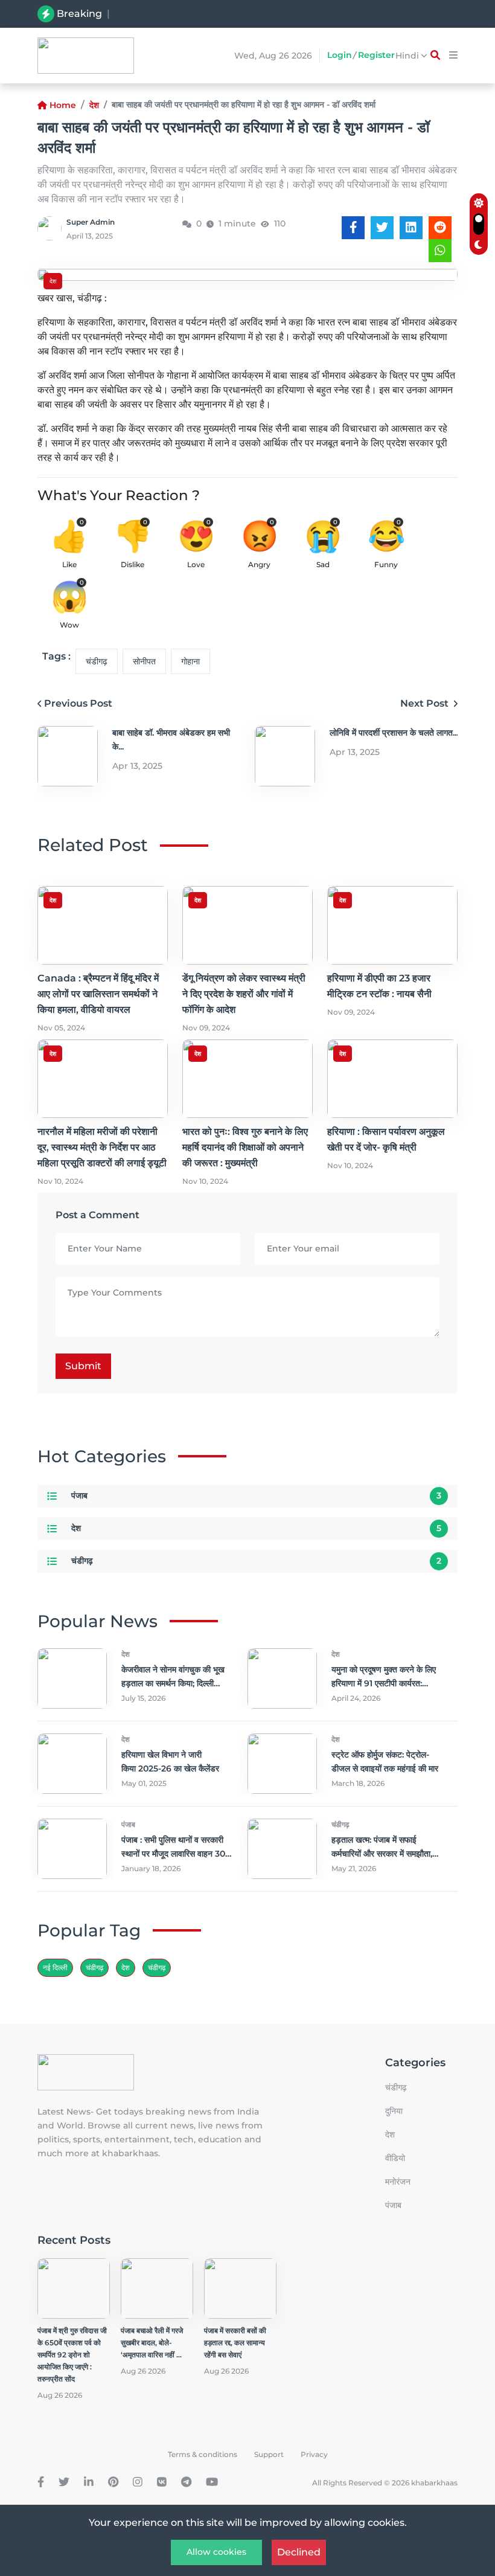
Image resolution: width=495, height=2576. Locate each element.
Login (340, 55)
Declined (299, 2552)
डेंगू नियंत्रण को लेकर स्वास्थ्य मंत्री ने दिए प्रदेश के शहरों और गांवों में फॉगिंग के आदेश (244, 994)
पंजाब (79, 1495)
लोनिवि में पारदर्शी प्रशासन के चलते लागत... (394, 733)
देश (94, 105)
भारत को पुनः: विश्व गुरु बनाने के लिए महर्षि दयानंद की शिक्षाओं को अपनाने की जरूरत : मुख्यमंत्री (245, 1147)
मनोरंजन (398, 2182)
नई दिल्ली (55, 1967)
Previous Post (78, 703)
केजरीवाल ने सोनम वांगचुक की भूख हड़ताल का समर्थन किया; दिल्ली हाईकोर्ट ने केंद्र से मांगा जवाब (173, 1683)
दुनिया (394, 2111)
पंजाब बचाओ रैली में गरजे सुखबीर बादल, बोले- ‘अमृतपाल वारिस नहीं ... (152, 2343)
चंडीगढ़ (157, 1967)
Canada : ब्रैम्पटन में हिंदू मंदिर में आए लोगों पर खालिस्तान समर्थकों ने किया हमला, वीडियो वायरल (249, 15)
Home (63, 105)
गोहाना (190, 661)
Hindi (408, 56)
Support (269, 2454)
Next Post (426, 703)
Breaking (79, 14)
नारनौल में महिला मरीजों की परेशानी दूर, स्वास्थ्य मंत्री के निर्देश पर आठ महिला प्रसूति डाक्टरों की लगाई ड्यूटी (102, 1147)
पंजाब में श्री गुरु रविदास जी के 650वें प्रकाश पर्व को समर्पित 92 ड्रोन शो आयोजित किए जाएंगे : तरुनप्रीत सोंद (72, 2355)
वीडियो (395, 2158)
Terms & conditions (203, 2454)
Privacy (314, 2454)
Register (376, 55)
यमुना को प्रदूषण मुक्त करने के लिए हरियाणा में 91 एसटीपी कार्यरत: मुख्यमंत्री (384, 1683)
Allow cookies (216, 2552)
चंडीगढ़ (97, 661)
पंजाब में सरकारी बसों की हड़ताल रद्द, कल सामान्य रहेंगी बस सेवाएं (235, 2343)
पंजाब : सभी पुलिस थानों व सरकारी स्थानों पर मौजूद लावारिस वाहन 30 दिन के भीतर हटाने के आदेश (173, 1854)
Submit (83, 1366)
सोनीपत (144, 661)
